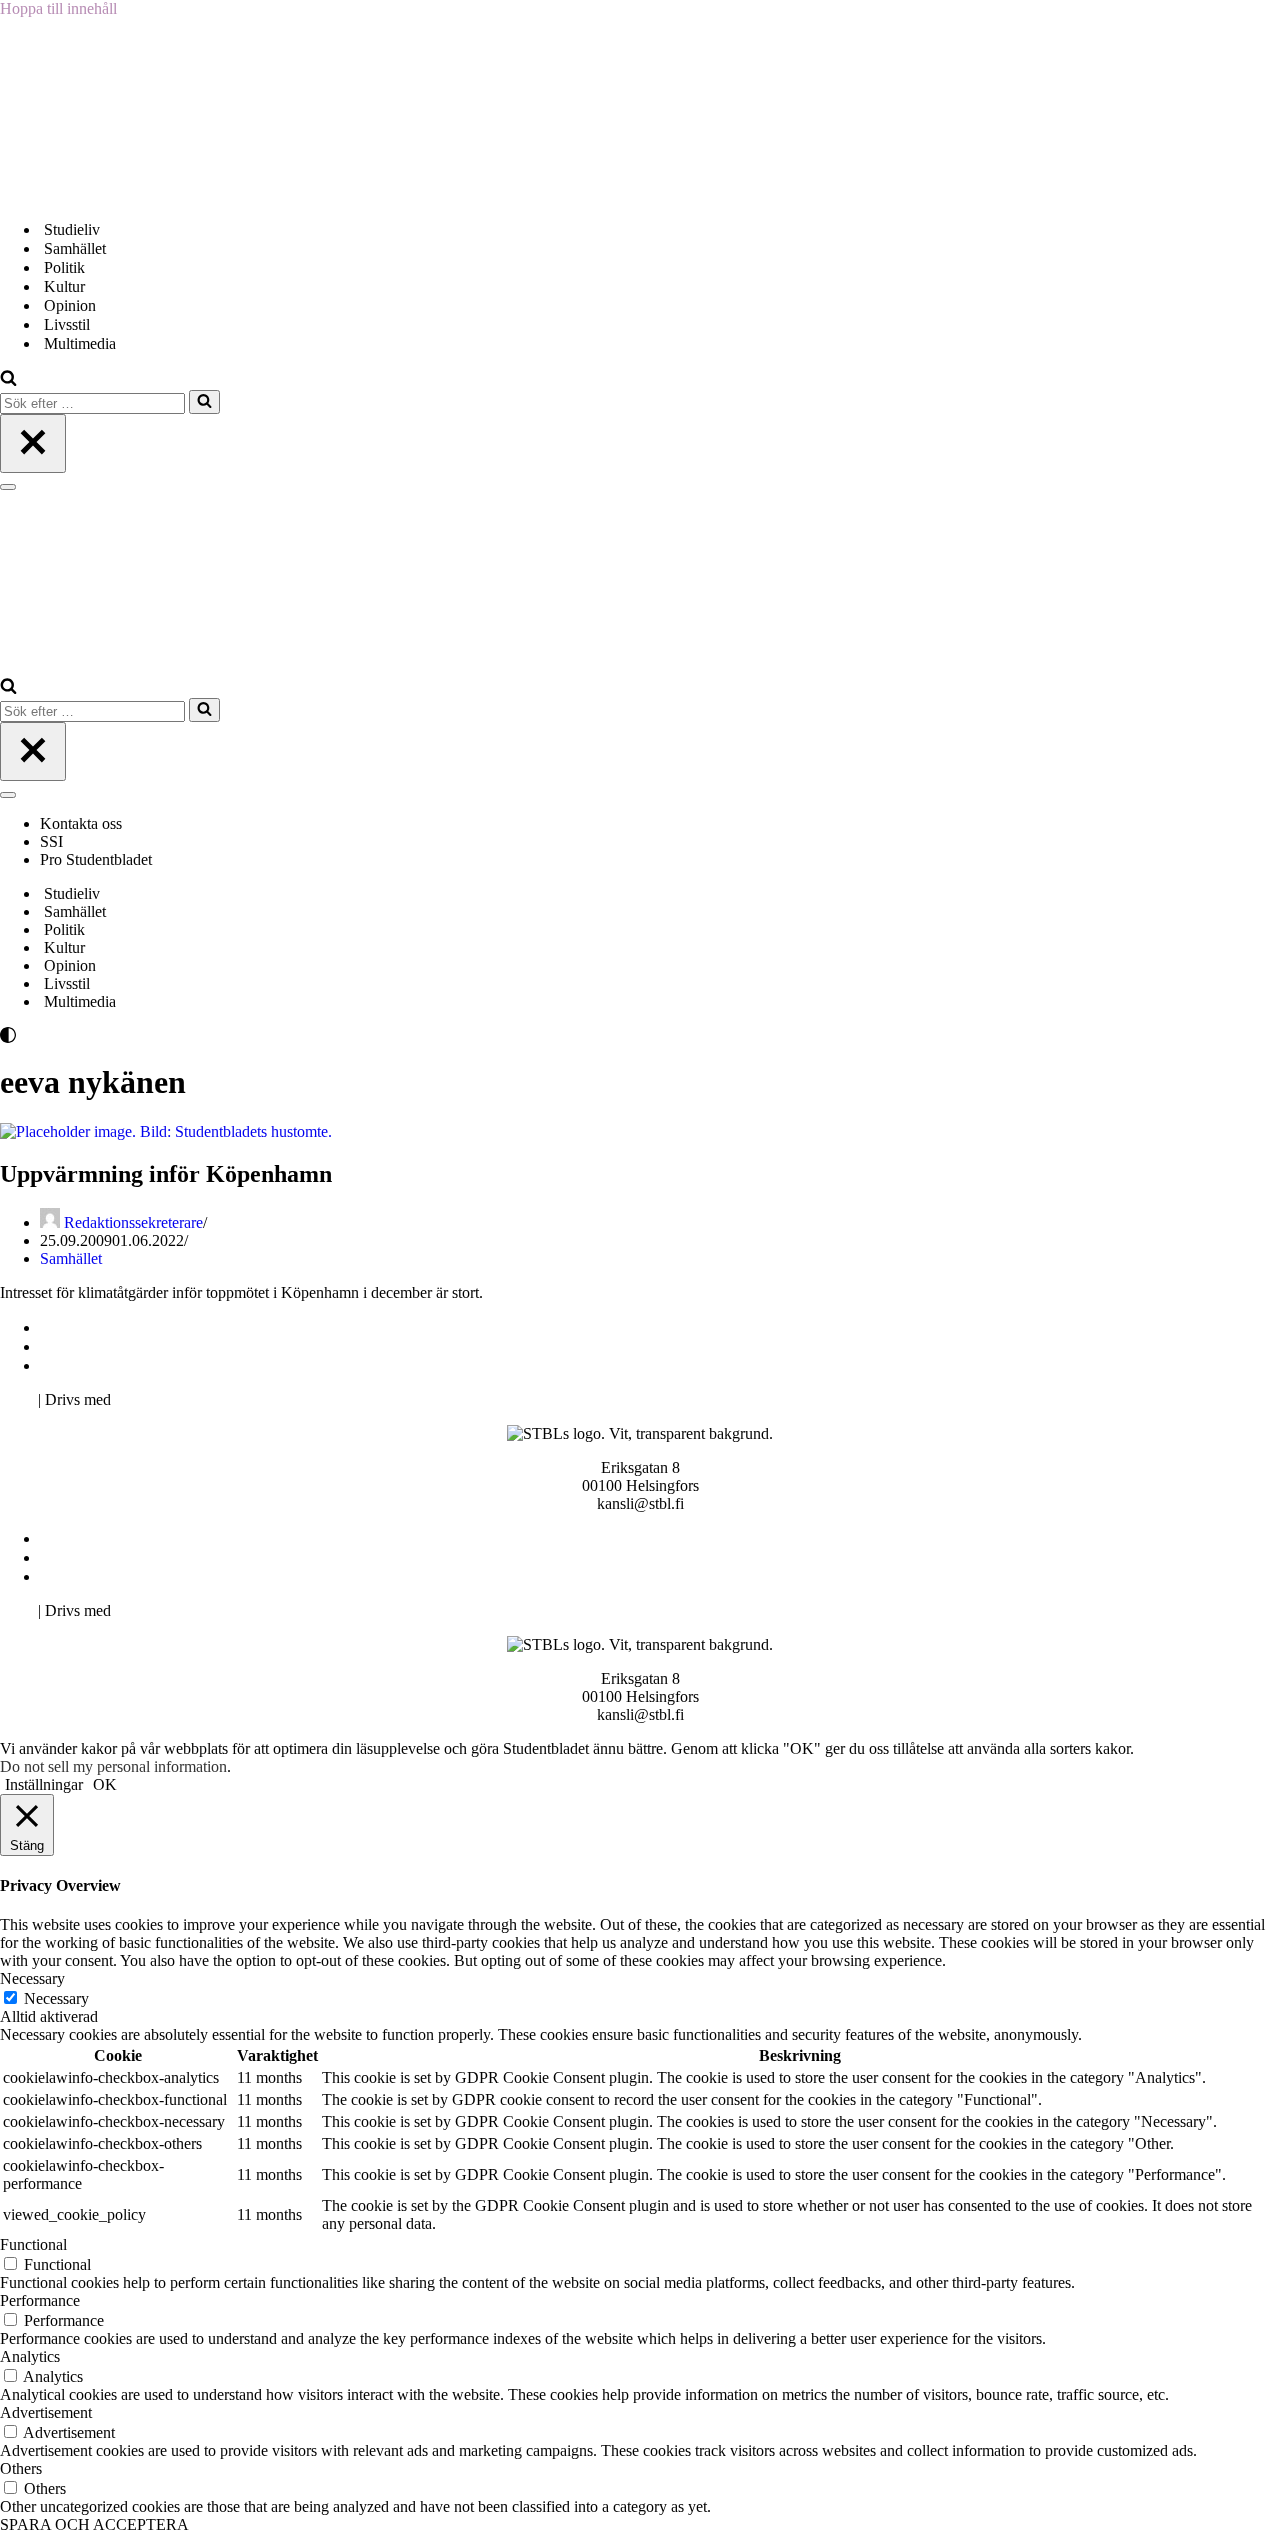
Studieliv (72, 229)
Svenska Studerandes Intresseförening (163, 1346)
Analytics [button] (30, 2356)
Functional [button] (33, 2244)
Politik (64, 267)
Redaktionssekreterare (133, 1222)
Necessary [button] (32, 1978)
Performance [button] (40, 2300)
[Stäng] (33, 443)
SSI (51, 841)
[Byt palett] (180, 1035)
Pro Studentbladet (96, 859)
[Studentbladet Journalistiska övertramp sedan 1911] (100, 194)
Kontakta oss (83, 823)
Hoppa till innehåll (58, 8)
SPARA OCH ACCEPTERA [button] (94, 2524)
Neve (17, 1399)
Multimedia (80, 343)
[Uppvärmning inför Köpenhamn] (166, 1131)
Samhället (75, 248)
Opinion (70, 305)
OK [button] (105, 1784)
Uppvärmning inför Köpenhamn (166, 1174)
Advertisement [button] (46, 2412)
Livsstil (67, 324)
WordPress (149, 1399)
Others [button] (21, 2468)
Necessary (56, 1998)
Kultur (64, 286)
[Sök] (8, 380)
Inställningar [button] (44, 1784)
